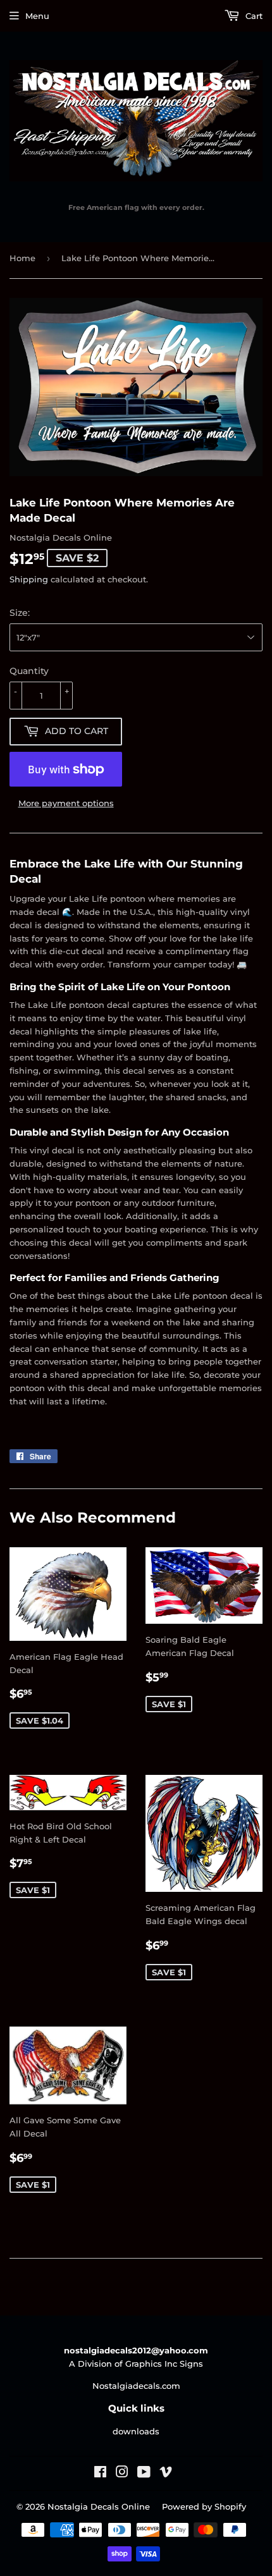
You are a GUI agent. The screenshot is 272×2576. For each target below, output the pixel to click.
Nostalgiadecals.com (136, 2386)
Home (22, 258)
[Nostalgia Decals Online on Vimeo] (166, 2474)
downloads (136, 2431)
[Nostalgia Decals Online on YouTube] (144, 2474)
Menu (37, 16)
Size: (20, 613)
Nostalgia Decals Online (99, 2506)
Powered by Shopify (204, 2506)
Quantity (29, 671)
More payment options (66, 803)
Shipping (29, 579)
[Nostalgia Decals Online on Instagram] (122, 2474)
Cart (253, 16)
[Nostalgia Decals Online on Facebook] (100, 2474)
